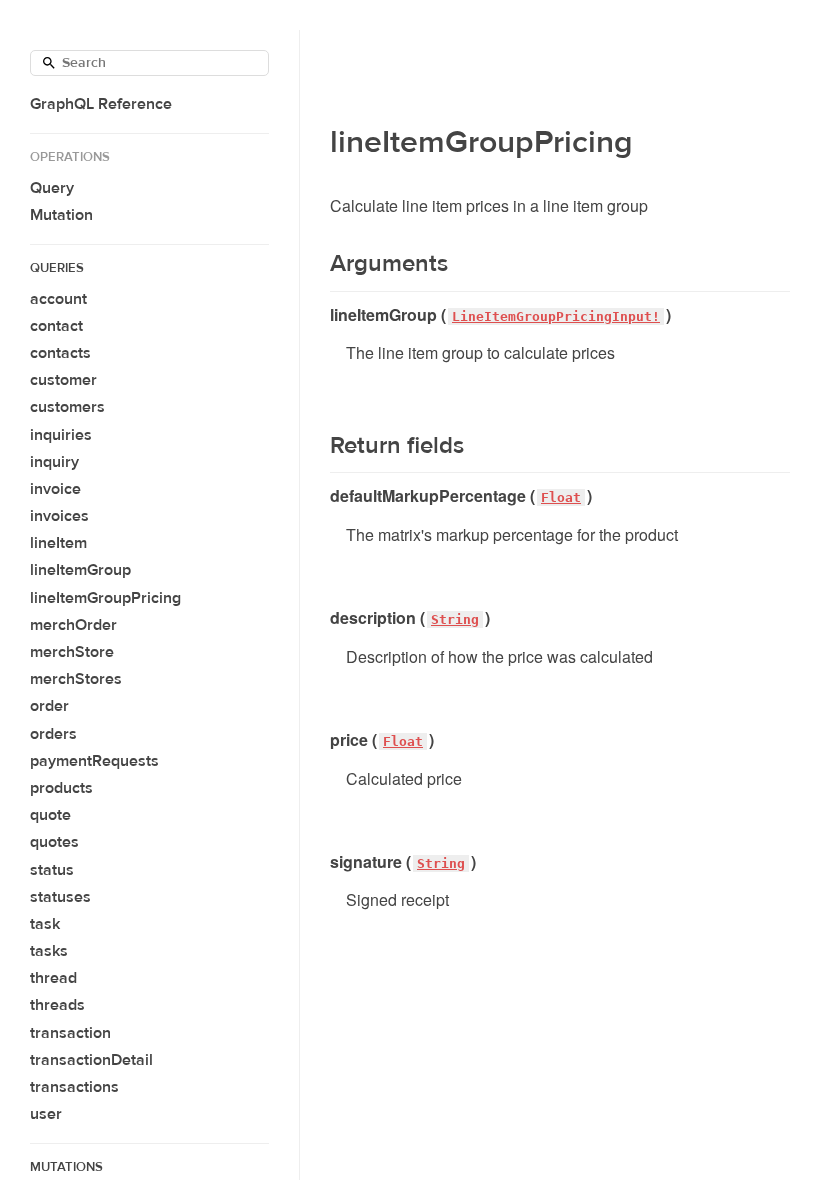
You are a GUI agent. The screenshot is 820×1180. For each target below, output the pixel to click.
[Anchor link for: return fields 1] (317, 446)
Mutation (61, 215)
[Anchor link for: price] (322, 740)
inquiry (54, 462)
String (455, 619)
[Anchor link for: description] (322, 618)
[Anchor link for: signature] (322, 862)
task (45, 924)
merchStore (72, 652)
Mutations (66, 1167)
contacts (60, 353)
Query (52, 188)
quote (50, 815)
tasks (49, 951)
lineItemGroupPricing (105, 598)
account (58, 299)
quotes (54, 842)
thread (53, 978)
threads (57, 1005)
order (49, 706)
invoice (55, 489)
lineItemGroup (80, 570)
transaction (70, 1033)
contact (56, 326)
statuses (60, 897)
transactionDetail (91, 1060)
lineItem (58, 543)
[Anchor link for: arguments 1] (317, 264)
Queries (57, 268)
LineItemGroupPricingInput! (556, 316)
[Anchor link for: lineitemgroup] (322, 315)
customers (67, 407)
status (52, 870)
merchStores (76, 679)
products (61, 788)
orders (53, 734)
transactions (74, 1087)
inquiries (61, 435)
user (46, 1114)
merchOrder (73, 625)
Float (561, 497)
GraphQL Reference (101, 104)
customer (63, 380)
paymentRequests (94, 761)
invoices (59, 516)
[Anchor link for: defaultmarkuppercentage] (322, 496)
